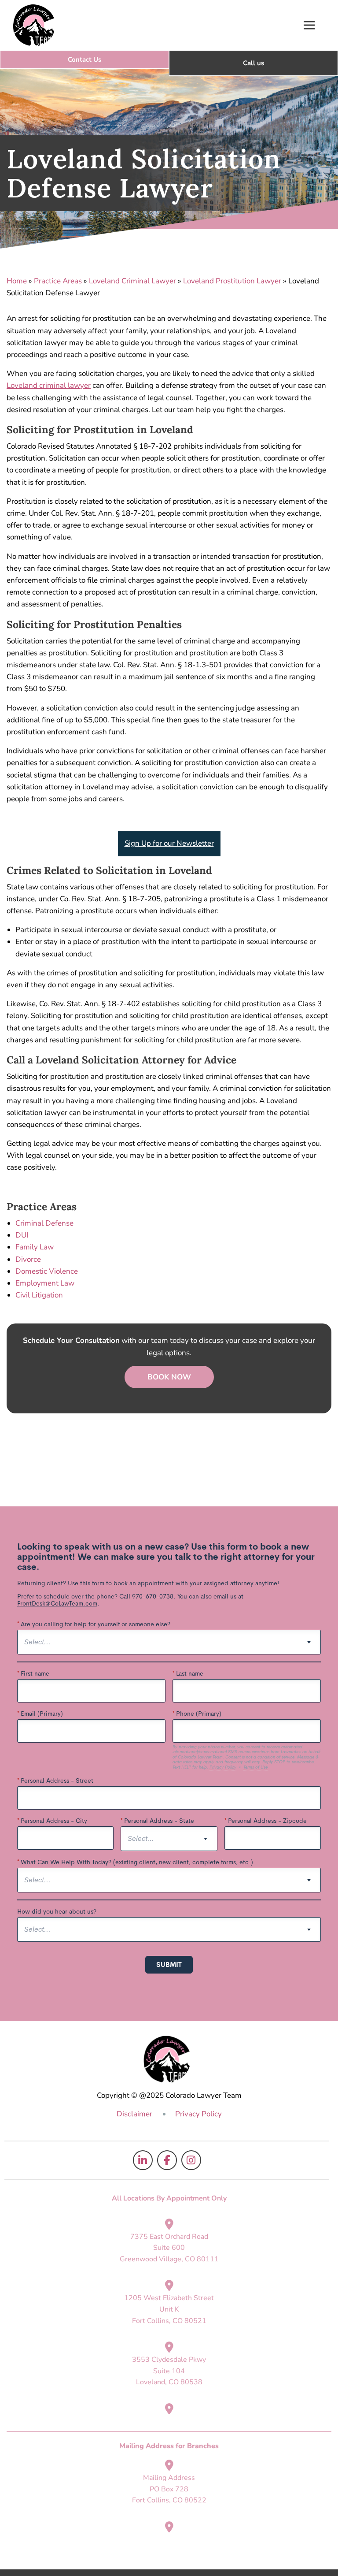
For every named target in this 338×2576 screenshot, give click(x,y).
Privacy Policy (198, 2114)
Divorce (28, 1259)
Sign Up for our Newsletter (169, 843)
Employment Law (45, 1283)
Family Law (35, 1247)
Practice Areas (58, 281)
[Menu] (309, 25)
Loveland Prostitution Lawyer (232, 281)
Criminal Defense (44, 1223)
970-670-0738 (253, 63)
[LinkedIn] (143, 2160)
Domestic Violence (47, 1271)
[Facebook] (167, 2160)
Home (17, 281)
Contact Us (84, 59)
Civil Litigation (39, 1295)
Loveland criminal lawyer (49, 385)
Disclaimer (134, 2114)
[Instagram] (191, 2160)
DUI (22, 1235)
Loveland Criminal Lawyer (132, 281)
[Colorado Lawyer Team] (34, 25)
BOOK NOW (169, 1377)
